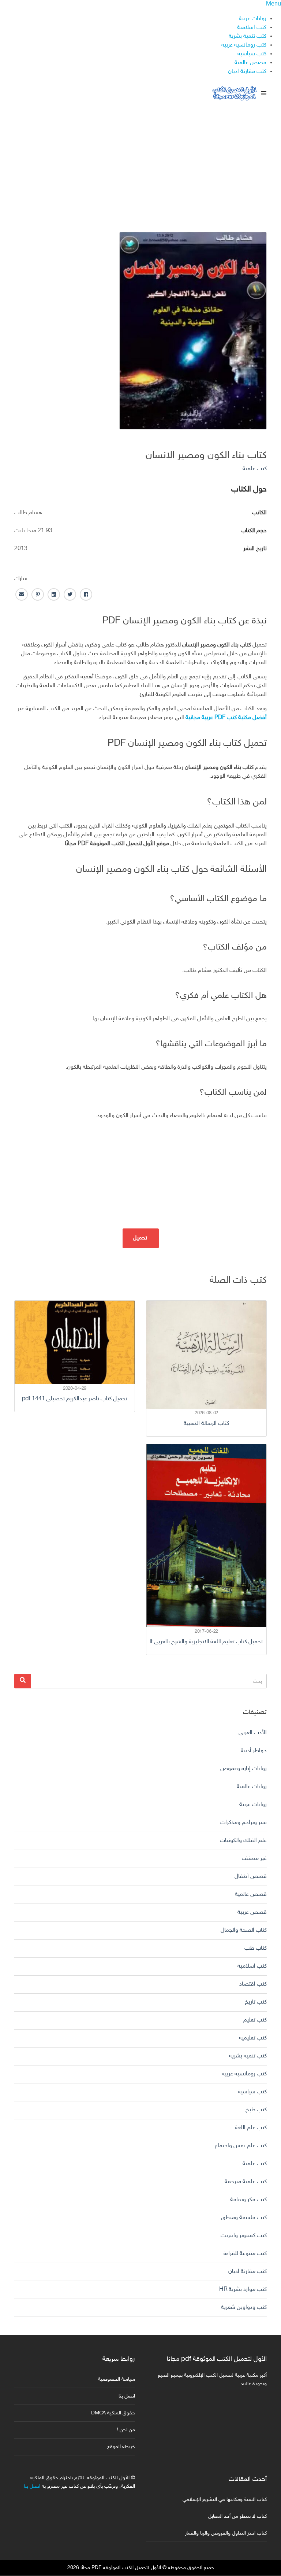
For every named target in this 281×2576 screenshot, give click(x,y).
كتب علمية (255, 469)
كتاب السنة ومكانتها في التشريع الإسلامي (225, 2500)
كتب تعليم (255, 2020)
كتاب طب (256, 1948)
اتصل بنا (127, 2396)
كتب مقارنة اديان (247, 72)
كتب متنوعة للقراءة (245, 2254)
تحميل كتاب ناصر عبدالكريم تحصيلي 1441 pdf (75, 1399)
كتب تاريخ (256, 2002)
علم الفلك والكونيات (243, 1841)
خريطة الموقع (121, 2447)
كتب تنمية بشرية (248, 36)
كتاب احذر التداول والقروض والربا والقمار (226, 2533)
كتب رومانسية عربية (244, 45)
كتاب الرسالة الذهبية (206, 1424)
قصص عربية (252, 1912)
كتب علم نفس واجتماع (241, 2146)
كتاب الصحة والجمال (244, 1930)
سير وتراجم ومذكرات (243, 1823)
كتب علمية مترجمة (246, 2182)
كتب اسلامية (252, 28)
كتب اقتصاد (253, 1984)
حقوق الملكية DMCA (113, 2413)
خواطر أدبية (254, 1751)
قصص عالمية (250, 63)
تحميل (141, 1238)
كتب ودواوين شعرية (244, 2308)
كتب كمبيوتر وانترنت (244, 2236)
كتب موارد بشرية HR (243, 2290)
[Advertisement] (140, 162)
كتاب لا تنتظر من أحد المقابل (237, 2516)
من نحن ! (126, 2430)
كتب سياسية (252, 54)
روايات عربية (253, 19)
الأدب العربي (253, 1733)
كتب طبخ (256, 2110)
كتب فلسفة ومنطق (244, 2218)
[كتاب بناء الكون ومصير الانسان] (193, 331)
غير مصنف (254, 1859)
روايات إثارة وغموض (243, 1769)
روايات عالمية (252, 1787)
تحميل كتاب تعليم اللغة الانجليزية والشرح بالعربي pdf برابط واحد (206, 1642)
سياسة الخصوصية (117, 2379)
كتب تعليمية (253, 2038)
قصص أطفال (251, 1877)
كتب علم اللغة (251, 2128)
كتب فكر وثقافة (248, 2200)
